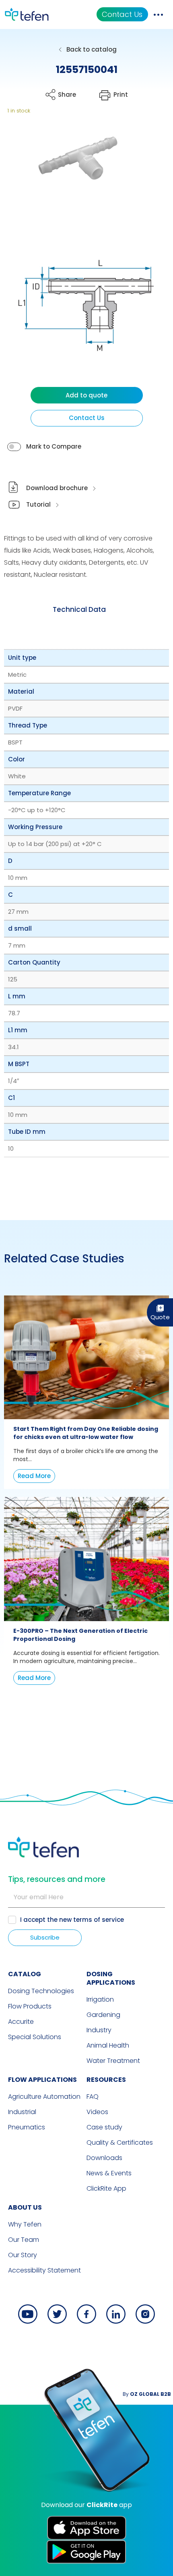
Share (67, 95)
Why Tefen (25, 2224)
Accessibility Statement (44, 2270)
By (147, 2394)
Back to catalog (92, 49)
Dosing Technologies (41, 1991)
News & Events (109, 2173)
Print (121, 95)
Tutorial (38, 504)
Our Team (24, 2240)
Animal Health (108, 2045)
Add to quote (86, 395)
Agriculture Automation (44, 2097)
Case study (104, 2127)
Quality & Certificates (120, 2143)
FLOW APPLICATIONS (42, 2080)
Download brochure (57, 488)
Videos (97, 2112)
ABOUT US (25, 2207)
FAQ (93, 2097)
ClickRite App (106, 2188)
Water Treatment (113, 2061)
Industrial (22, 2112)
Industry (99, 2030)
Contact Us (122, 14)
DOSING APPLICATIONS (111, 1978)
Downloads (104, 2158)
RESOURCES (106, 2080)
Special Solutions (35, 2037)
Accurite (21, 2022)
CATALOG (25, 1974)
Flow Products (30, 2006)
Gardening (103, 2015)
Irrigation (100, 1999)
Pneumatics (27, 2127)
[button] (71, 174)
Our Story (23, 2255)
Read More (34, 1476)
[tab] (79, 610)
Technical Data (79, 609)
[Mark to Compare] (14, 447)
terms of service (99, 1920)
